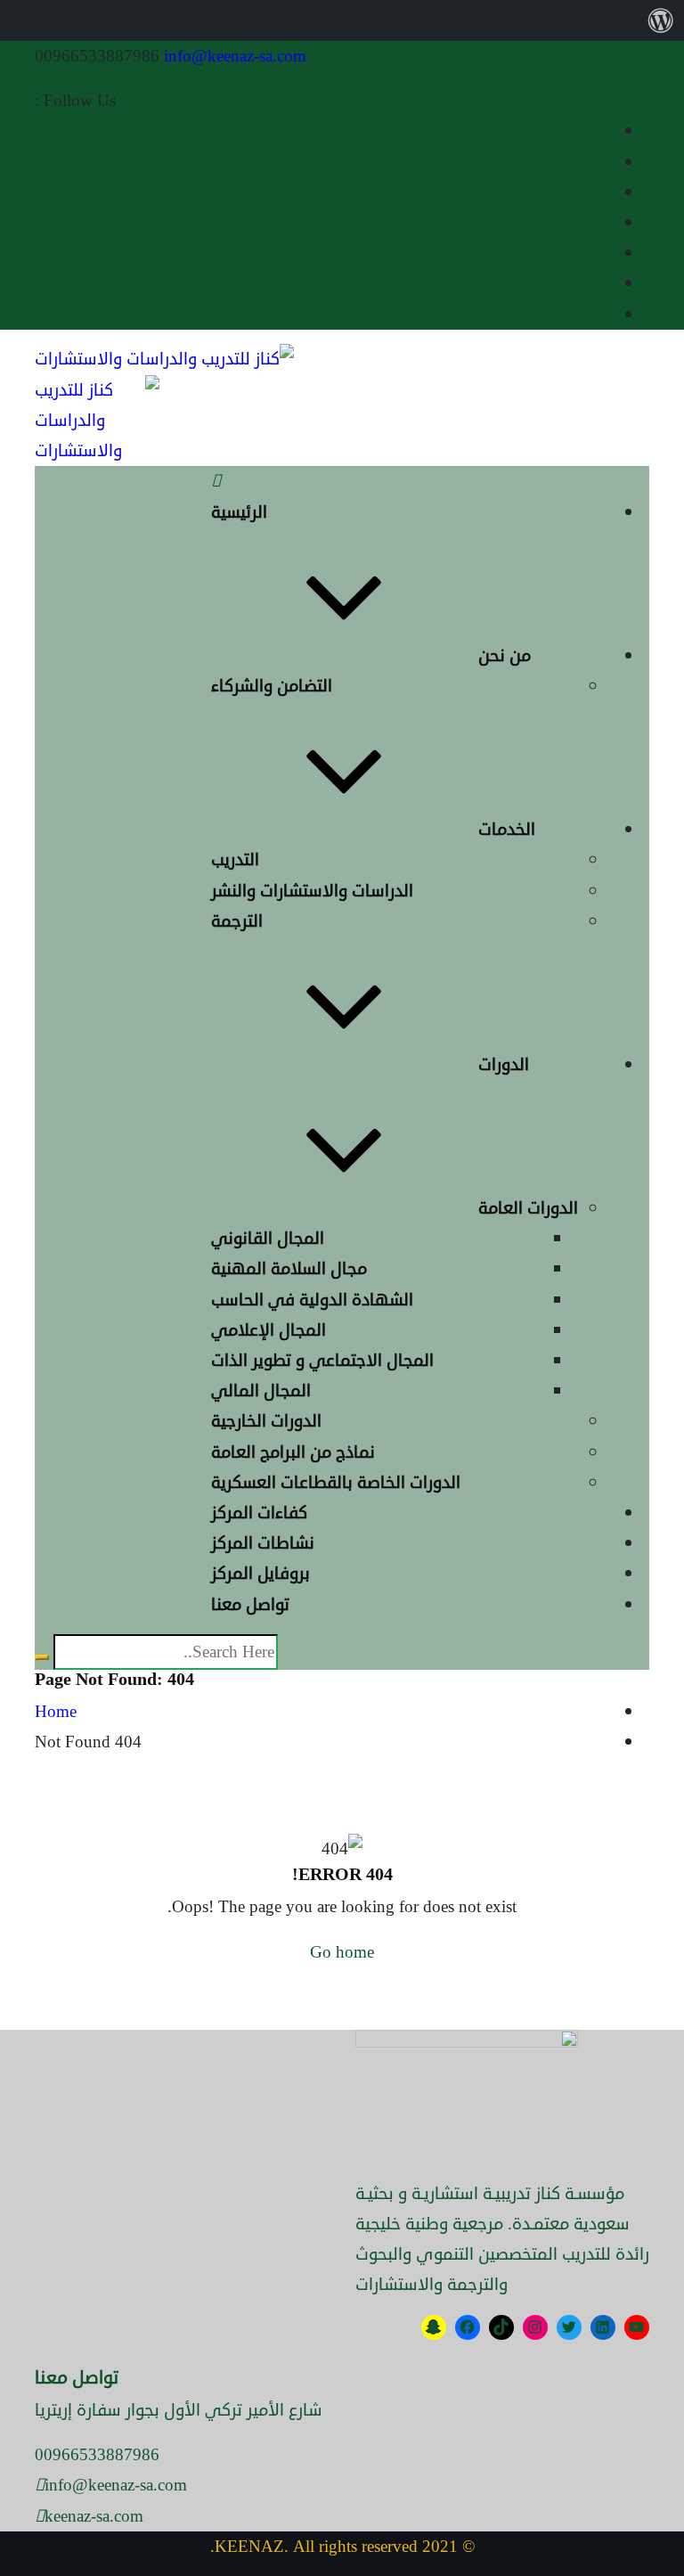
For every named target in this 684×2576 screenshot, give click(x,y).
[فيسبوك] (468, 2328)
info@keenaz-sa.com (235, 56)
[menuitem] (661, 20)
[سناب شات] (434, 2328)
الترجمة (237, 921)
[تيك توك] (502, 2328)
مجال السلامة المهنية (289, 1268)
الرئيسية (239, 512)
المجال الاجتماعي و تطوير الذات (322, 1360)
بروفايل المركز (261, 1573)
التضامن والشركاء (272, 686)
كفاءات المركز (259, 1513)
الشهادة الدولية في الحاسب (312, 1300)
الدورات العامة (528, 1208)
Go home (342, 1952)
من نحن (505, 655)
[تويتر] (570, 2328)
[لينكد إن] (603, 2328)
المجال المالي (261, 1390)
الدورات (504, 1064)
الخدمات (507, 829)
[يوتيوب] (637, 2328)
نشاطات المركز (263, 1543)
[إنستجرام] (536, 2328)
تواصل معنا (250, 1604)
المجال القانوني (268, 1238)
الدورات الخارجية (266, 1421)
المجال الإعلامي (269, 1330)
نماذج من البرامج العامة (293, 1452)
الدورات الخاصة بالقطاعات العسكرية (336, 1482)
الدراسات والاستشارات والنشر (312, 891)
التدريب (235, 859)
